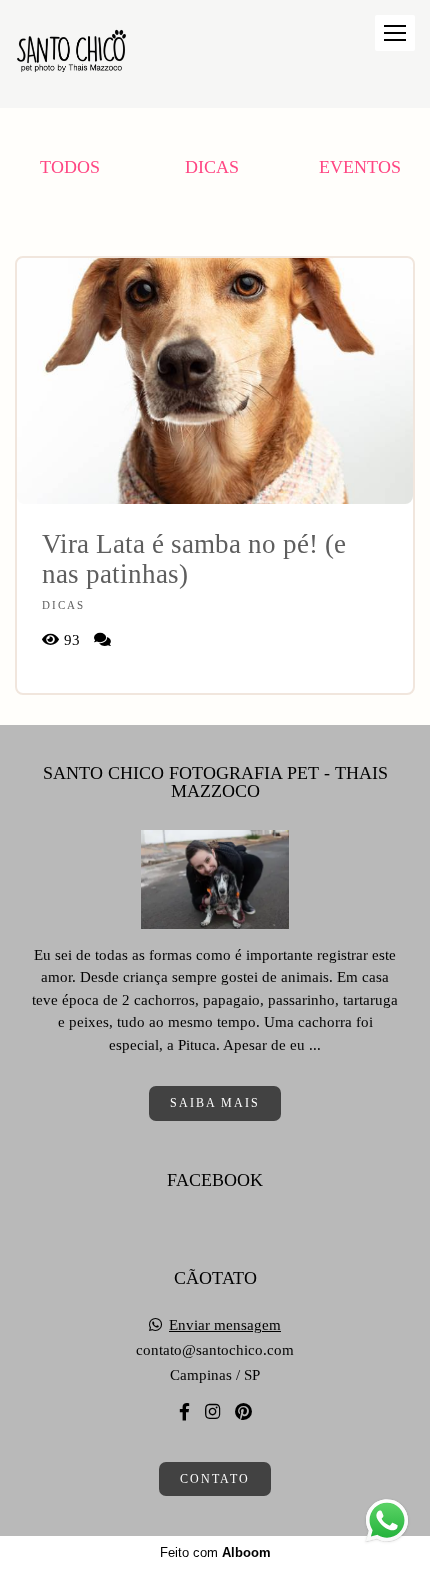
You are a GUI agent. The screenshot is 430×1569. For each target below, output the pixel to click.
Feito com (215, 1552)
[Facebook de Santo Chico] (184, 1412)
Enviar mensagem (225, 1325)
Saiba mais (215, 1103)
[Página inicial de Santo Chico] (71, 54)
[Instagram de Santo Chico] (212, 1412)
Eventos (360, 167)
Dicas (212, 167)
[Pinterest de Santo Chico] (243, 1412)
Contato (215, 1479)
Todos (70, 167)
